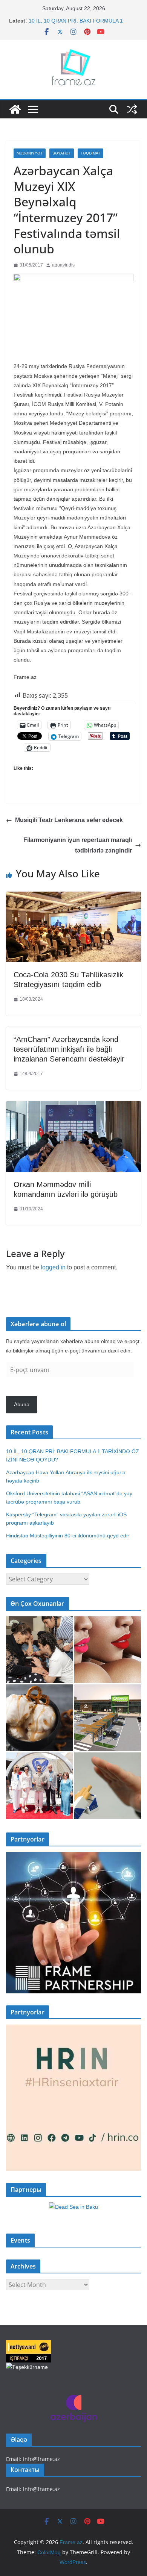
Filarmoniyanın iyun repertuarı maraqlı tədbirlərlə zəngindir (78, 845)
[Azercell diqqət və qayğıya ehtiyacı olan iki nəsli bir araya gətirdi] (39, 1650)
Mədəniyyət (30, 153)
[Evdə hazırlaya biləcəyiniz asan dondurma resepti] (39, 1718)
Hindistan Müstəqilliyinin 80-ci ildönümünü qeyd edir (68, 1536)
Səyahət (62, 153)
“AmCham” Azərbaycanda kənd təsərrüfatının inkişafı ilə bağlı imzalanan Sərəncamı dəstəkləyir (69, 1049)
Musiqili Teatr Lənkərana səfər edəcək (69, 820)
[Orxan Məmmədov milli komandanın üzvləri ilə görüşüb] (73, 1106)
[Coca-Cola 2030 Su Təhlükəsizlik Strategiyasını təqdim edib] (73, 897)
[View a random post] (132, 109)
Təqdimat (90, 153)
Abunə (22, 1404)
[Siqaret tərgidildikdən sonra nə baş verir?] (108, 1786)
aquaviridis (63, 265)
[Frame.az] (15, 109)
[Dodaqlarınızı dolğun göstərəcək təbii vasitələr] (108, 1650)
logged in (53, 1267)
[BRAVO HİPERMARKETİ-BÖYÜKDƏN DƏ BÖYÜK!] (108, 1718)
